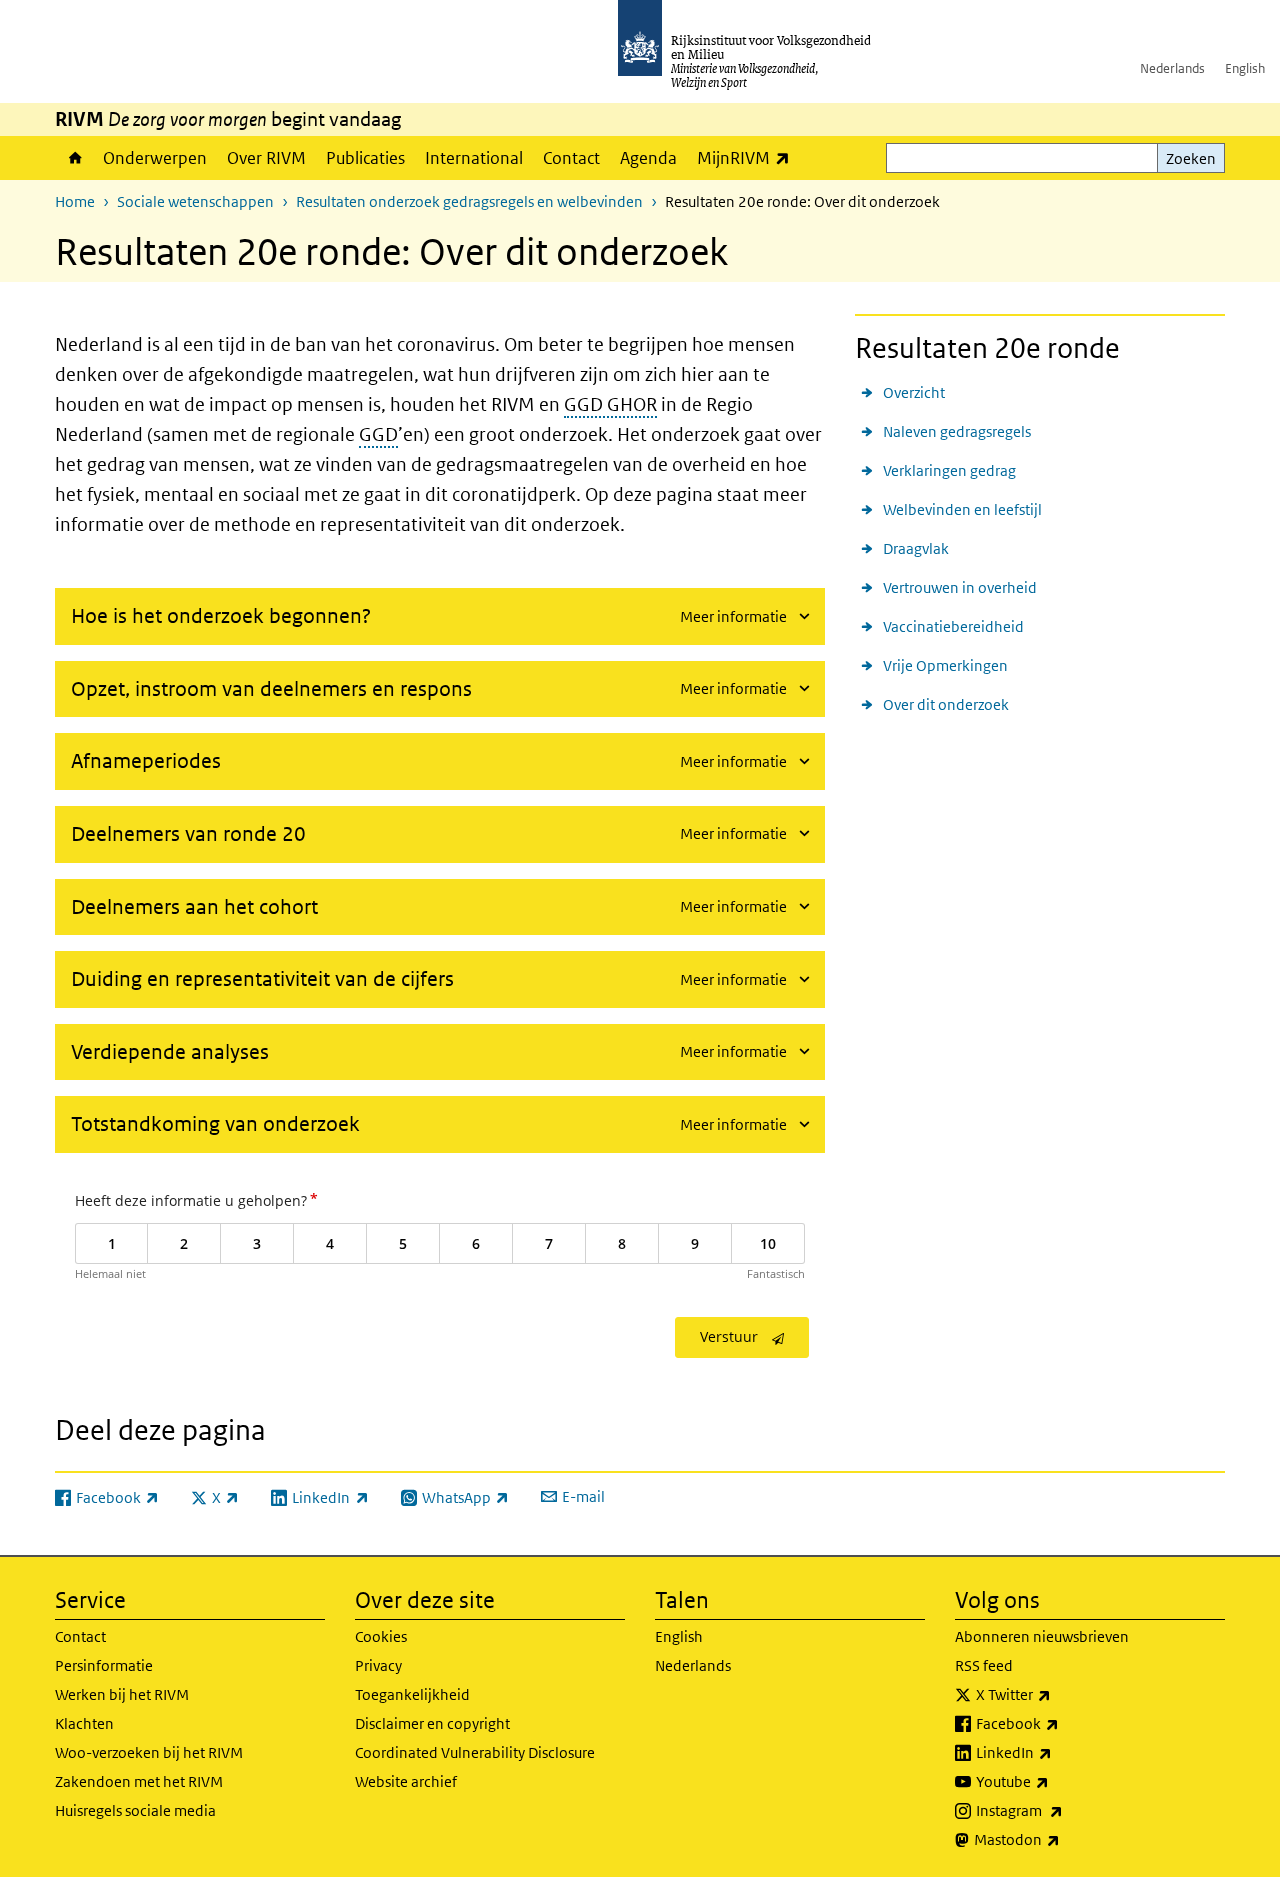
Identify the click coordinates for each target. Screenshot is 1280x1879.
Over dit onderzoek (946, 704)
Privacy (378, 1665)
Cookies (381, 1636)
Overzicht (914, 392)
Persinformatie (104, 1665)
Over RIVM (266, 158)
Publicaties (365, 158)
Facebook (1061, 1723)
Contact (571, 158)
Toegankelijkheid (412, 1694)
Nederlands (1172, 68)
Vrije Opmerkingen (945, 665)
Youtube (1056, 1781)
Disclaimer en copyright (432, 1723)
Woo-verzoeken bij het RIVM (149, 1752)
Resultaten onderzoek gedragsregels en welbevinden (469, 201)
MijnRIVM (748, 157)
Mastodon (1061, 1839)
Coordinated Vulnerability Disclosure (475, 1752)
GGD (378, 434)
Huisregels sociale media (135, 1810)
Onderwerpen (155, 158)
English (1245, 68)
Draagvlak (916, 548)
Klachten (84, 1723)
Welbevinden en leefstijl (962, 509)
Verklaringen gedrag (949, 470)
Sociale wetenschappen (195, 201)
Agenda (648, 158)
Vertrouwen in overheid (960, 587)
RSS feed (984, 1665)
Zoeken (1191, 158)
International (474, 158)
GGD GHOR (610, 404)
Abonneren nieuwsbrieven (1042, 1636)
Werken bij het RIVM (122, 1694)
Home (74, 158)
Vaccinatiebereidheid (953, 626)
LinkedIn (1058, 1752)
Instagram (1063, 1810)
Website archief (406, 1781)
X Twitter (1057, 1694)
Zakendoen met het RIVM (139, 1781)
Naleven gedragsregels (957, 431)
